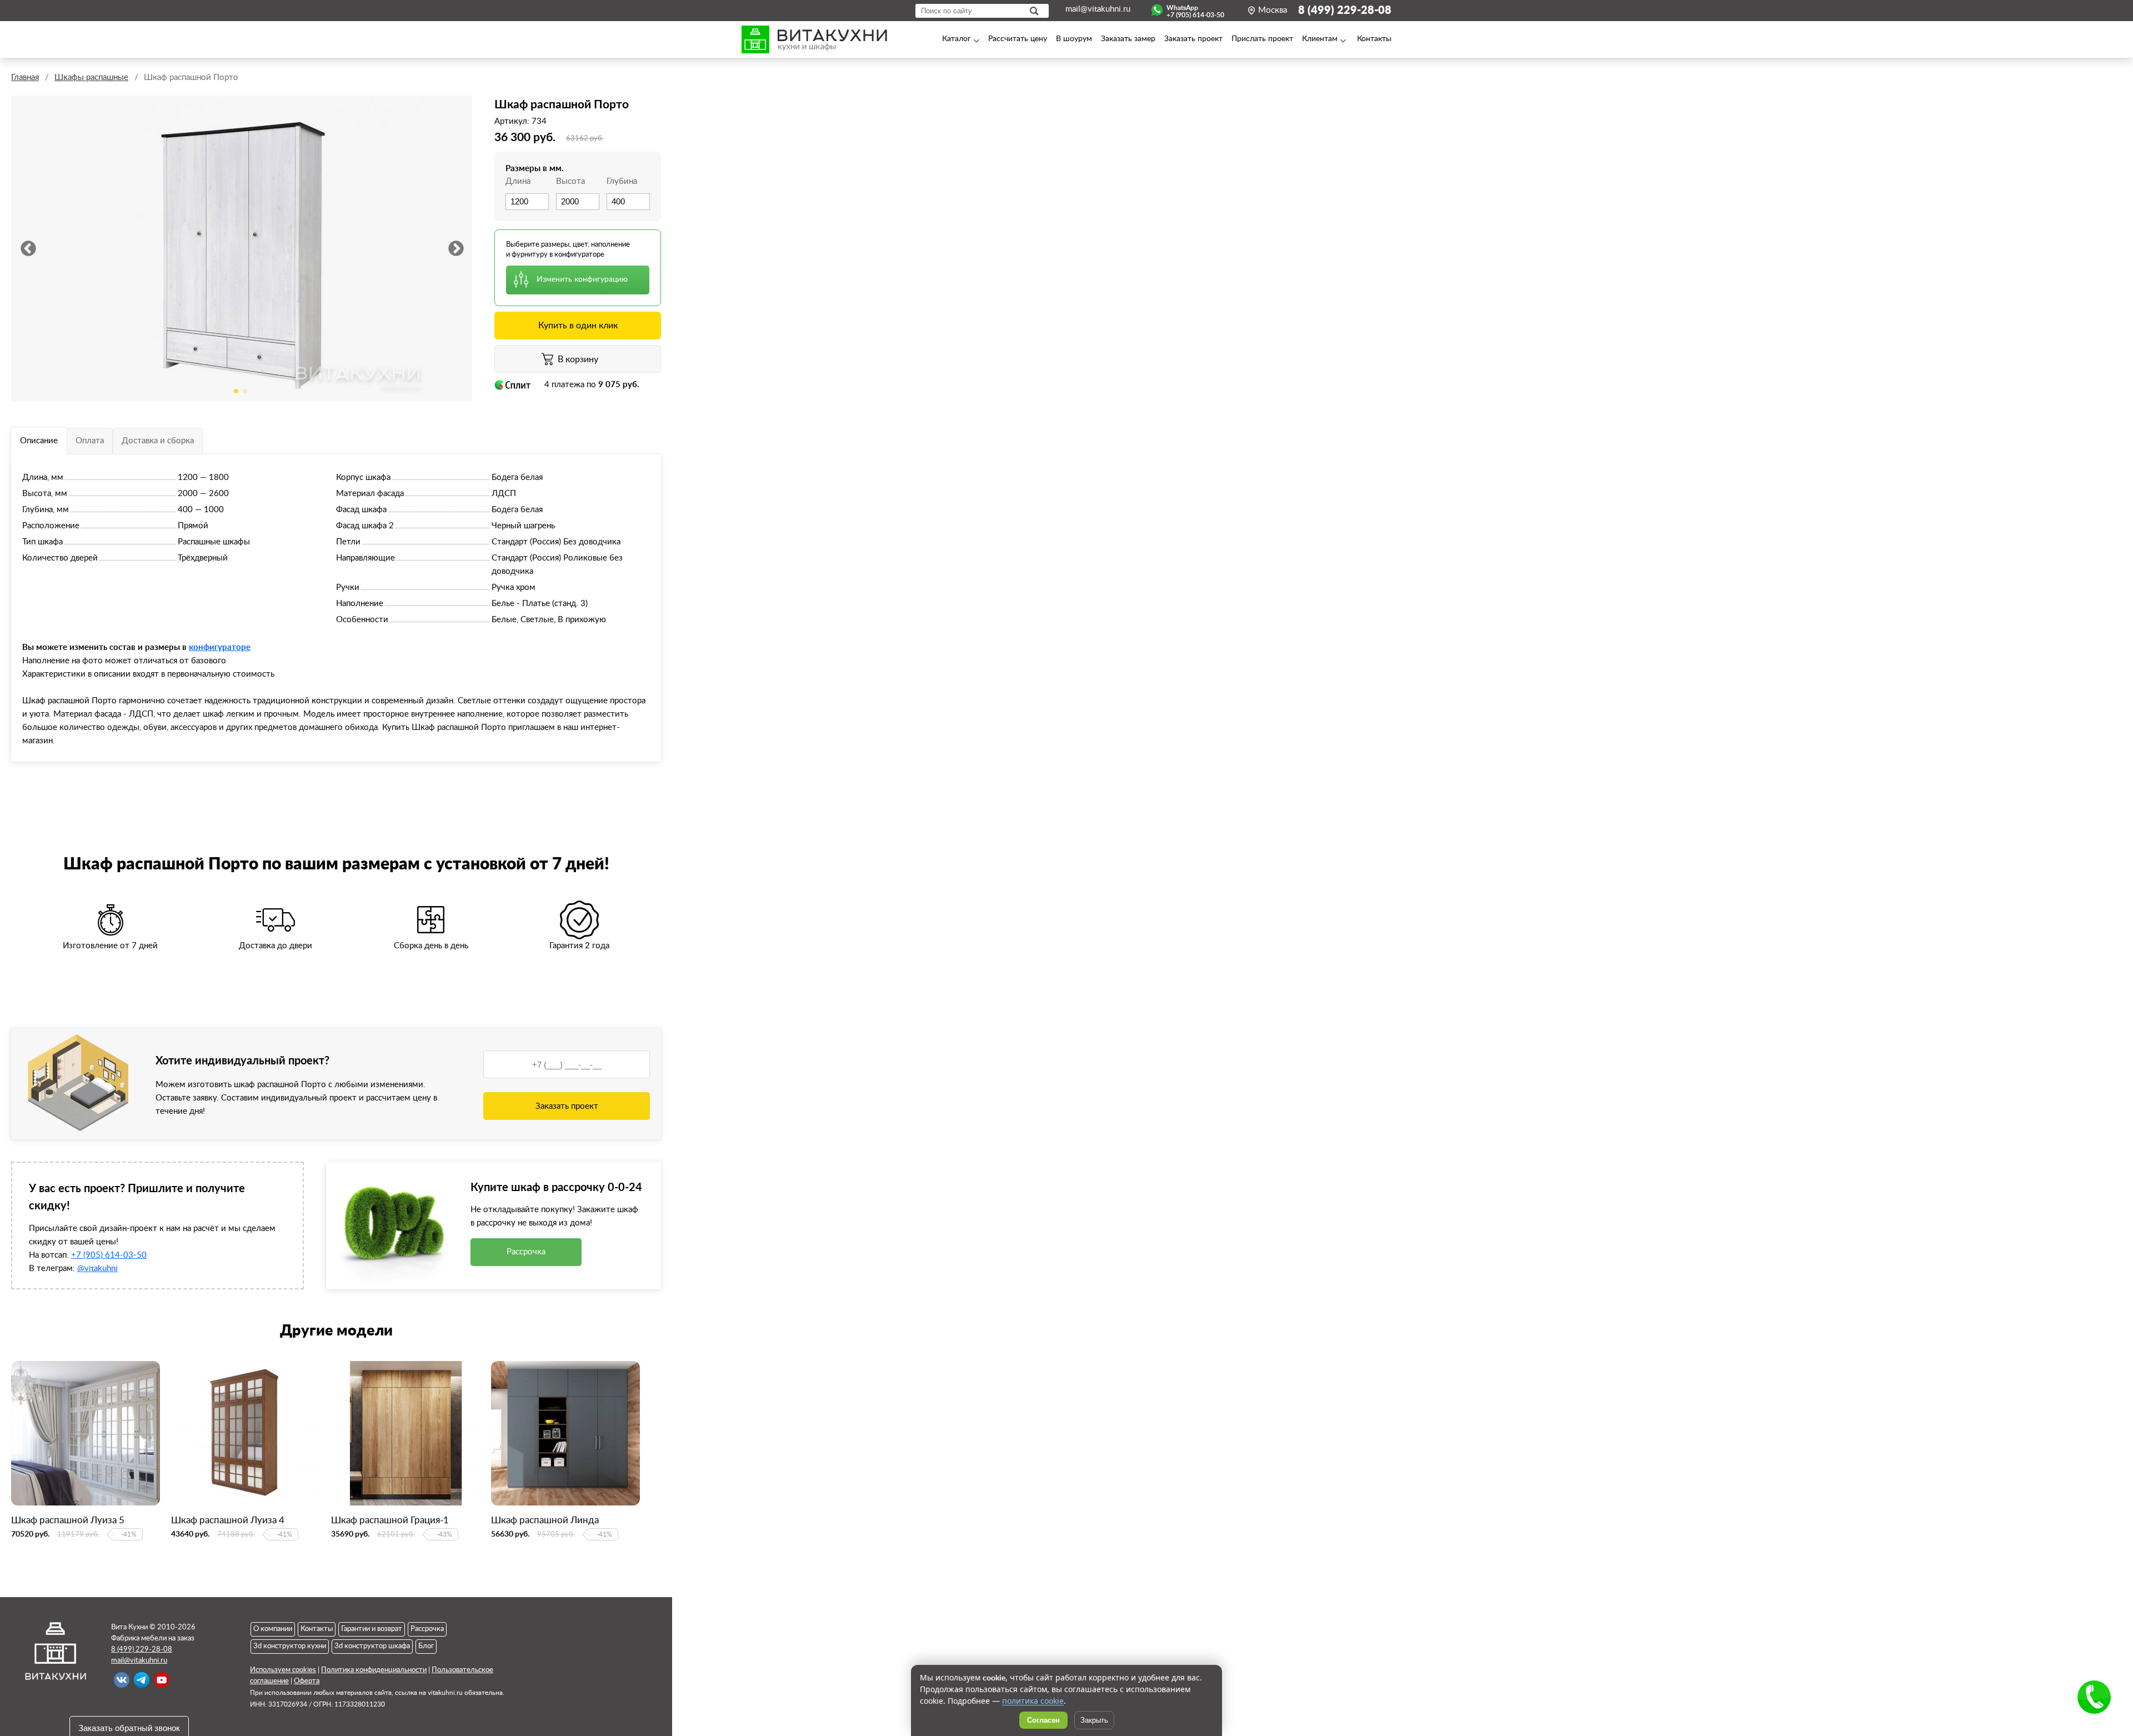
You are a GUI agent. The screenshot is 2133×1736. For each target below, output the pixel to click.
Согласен (1043, 1720)
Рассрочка (526, 1252)
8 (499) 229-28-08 (1345, 11)
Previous (28, 248)
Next (455, 248)
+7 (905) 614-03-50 (109, 1255)
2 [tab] (245, 391)
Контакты (317, 1629)
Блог (426, 1646)
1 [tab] (236, 391)
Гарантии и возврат (372, 1629)
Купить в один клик (578, 326)
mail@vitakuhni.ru (1098, 9)
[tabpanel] (242, 248)
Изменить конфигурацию (582, 279)
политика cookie (1033, 1701)
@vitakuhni (97, 1269)
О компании (273, 1629)
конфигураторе (220, 647)
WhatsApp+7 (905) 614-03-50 (1195, 10)
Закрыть (1094, 1720)
